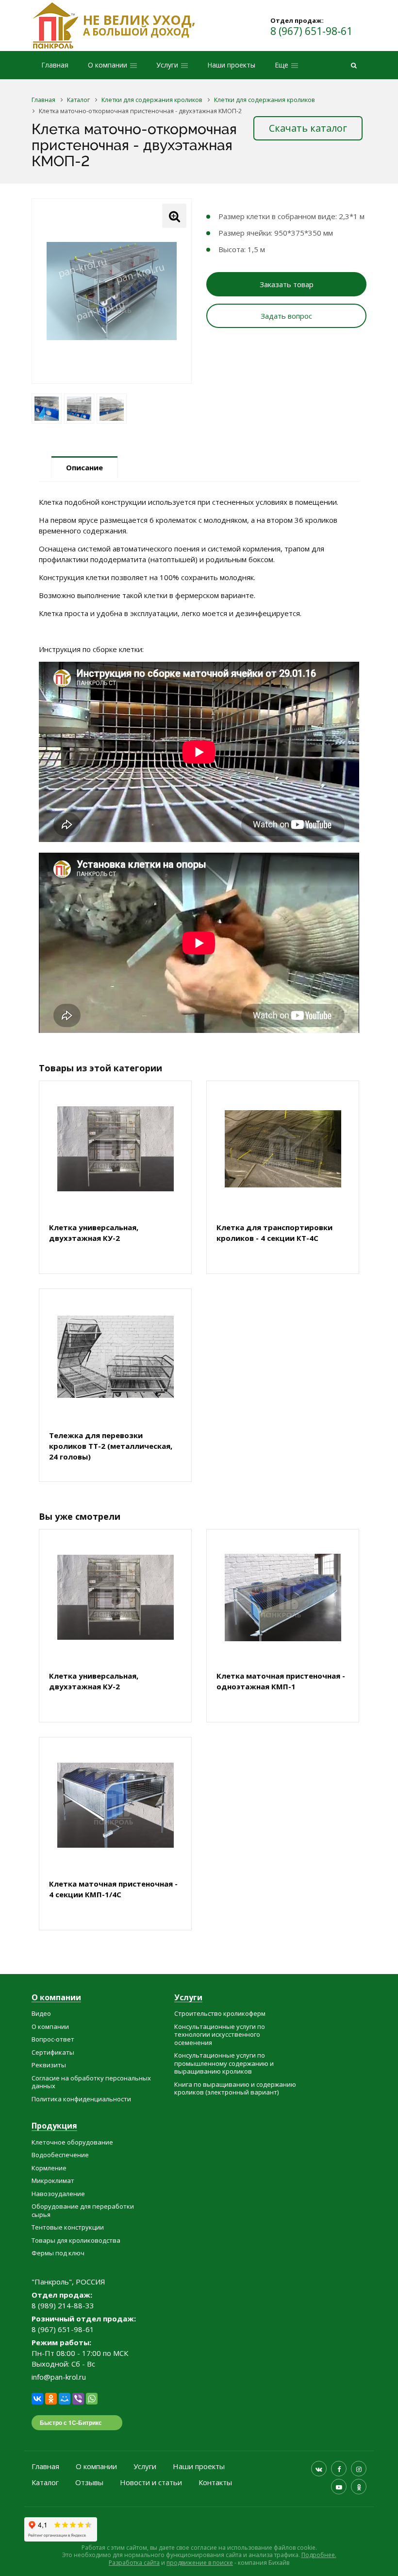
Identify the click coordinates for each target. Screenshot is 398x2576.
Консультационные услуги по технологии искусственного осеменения (220, 2035)
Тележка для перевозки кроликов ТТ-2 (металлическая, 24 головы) (111, 1446)
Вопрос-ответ (53, 2039)
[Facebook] (339, 2469)
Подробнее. (319, 2555)
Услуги (188, 1998)
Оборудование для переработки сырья (83, 2210)
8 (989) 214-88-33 (63, 2305)
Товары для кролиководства (76, 2240)
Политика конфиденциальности (81, 2099)
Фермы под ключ (58, 2253)
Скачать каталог (308, 128)
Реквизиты (49, 2065)
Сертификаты (53, 2052)
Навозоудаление (58, 2194)
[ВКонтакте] (37, 2399)
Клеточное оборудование (72, 2142)
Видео (41, 2013)
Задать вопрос (286, 316)
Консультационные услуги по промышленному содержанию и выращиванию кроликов (224, 2063)
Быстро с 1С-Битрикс (71, 2422)
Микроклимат (53, 2181)
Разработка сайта (134, 2563)
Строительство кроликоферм (220, 2013)
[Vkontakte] (319, 2469)
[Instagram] (359, 2469)
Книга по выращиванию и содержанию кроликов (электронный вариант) (235, 2088)
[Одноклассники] (51, 2399)
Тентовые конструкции (68, 2227)
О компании (56, 1998)
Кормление (49, 2168)
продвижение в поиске (200, 2563)
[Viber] (78, 2399)
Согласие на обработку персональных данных (91, 2082)
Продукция (54, 2126)
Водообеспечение (60, 2155)
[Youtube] (339, 2487)
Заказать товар (287, 284)
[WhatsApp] (92, 2399)
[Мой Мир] (65, 2399)
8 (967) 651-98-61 (311, 31)
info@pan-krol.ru (59, 2377)
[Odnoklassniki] (359, 2487)
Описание (84, 467)
